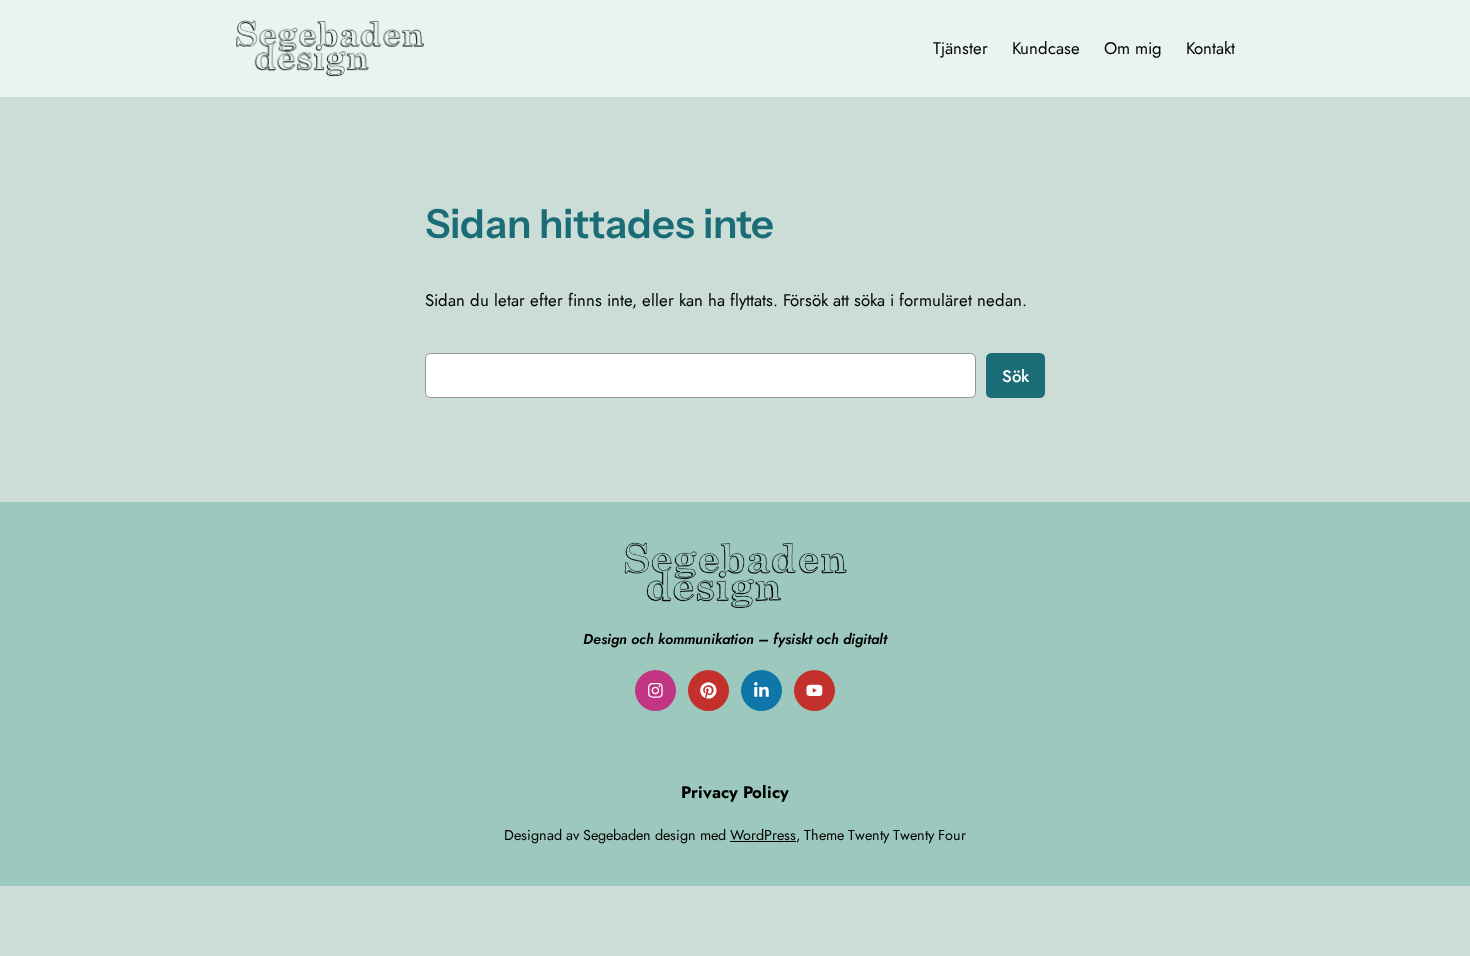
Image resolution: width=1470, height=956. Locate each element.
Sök (1015, 376)
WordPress (763, 835)
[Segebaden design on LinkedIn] (761, 690)
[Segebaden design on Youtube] (814, 690)
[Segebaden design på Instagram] (655, 690)
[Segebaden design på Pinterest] (708, 690)
